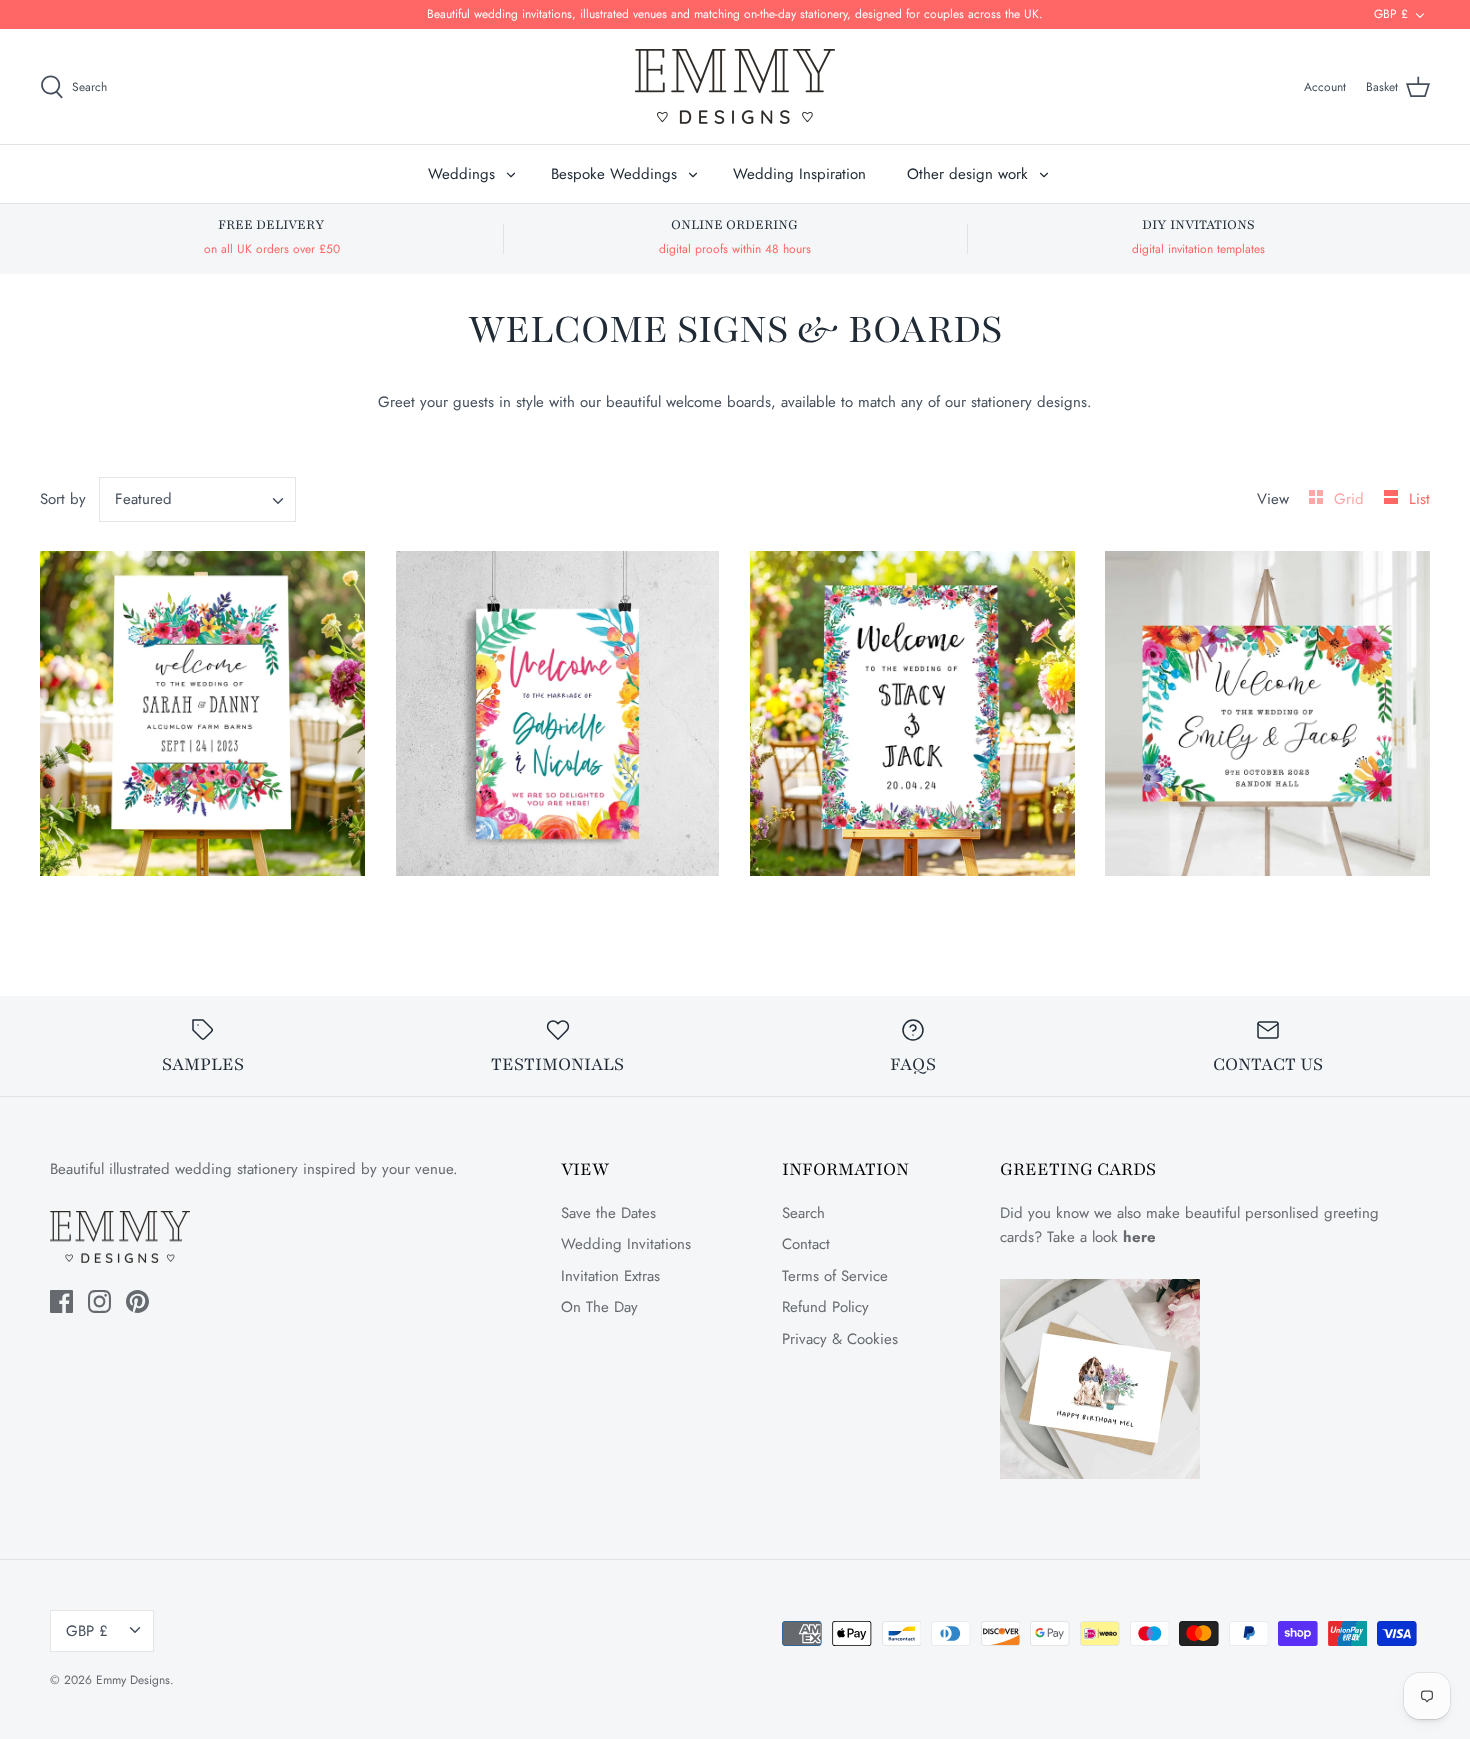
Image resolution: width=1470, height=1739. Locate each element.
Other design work (967, 174)
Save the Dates (608, 1213)
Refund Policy (825, 1307)
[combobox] (198, 499)
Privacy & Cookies (840, 1339)
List (1419, 499)
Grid (1351, 499)
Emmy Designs (133, 1680)
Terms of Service (835, 1276)
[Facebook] (61, 1301)
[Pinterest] (137, 1301)
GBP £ (1391, 14)
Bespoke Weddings (614, 174)
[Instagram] (99, 1301)
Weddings (461, 174)
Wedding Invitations (626, 1244)
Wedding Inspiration (799, 174)
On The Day (599, 1307)
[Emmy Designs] (735, 86)
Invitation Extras (610, 1276)
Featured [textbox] (143, 499)
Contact (806, 1244)
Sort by (63, 499)
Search (803, 1213)
